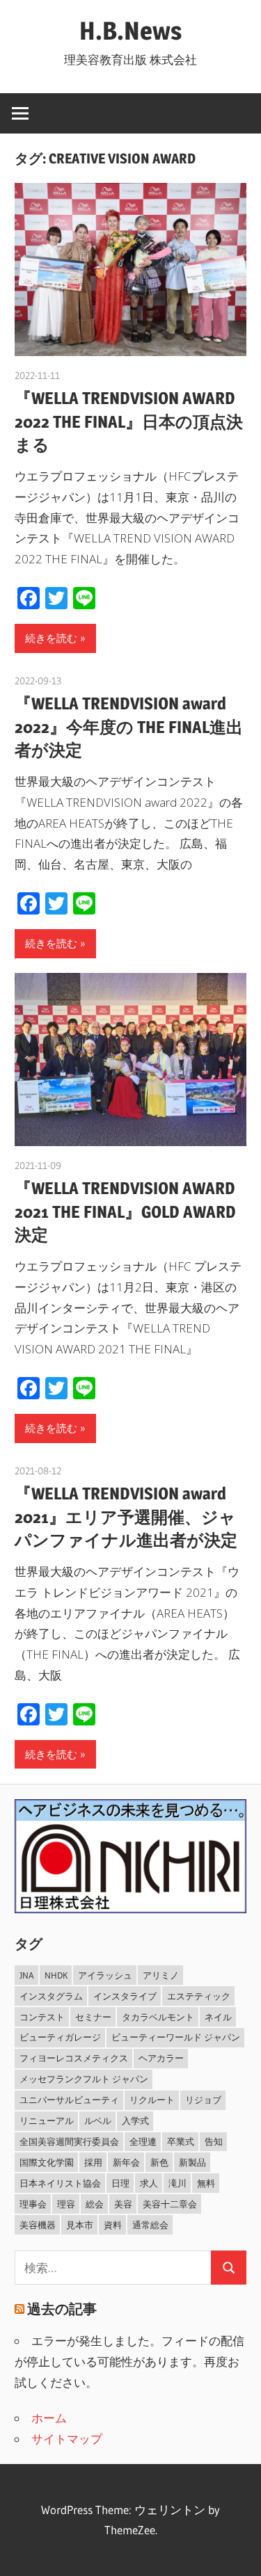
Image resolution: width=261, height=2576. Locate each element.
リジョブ (203, 2100)
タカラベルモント (158, 2017)
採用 (93, 2162)
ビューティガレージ (60, 2037)
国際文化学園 (47, 2162)
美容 (123, 2204)
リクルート (152, 2100)
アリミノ (161, 1975)
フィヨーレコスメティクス (74, 2058)
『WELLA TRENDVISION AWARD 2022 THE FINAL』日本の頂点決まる (129, 421)
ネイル (218, 2017)
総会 (95, 2204)
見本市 (80, 2225)
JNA (27, 1975)
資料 (113, 2225)
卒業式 (181, 2141)
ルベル (98, 2120)
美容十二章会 (170, 2204)
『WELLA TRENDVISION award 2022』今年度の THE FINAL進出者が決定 (129, 727)
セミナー (93, 2017)
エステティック (199, 1996)
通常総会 (150, 2225)
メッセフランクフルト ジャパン (84, 2079)
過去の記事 (62, 2309)
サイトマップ (67, 2439)
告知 (214, 2141)
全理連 (143, 2141)
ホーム (49, 2418)
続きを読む (51, 638)
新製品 (192, 2162)
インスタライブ (125, 1996)
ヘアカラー (161, 2058)
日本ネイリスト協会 (60, 2183)
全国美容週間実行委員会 (69, 2141)
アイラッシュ (105, 1975)
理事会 (33, 2204)
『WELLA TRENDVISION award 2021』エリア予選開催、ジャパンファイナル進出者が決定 (126, 1517)
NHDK (56, 1975)
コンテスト (42, 2017)
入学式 (135, 2120)
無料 (206, 2183)
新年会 (126, 2162)
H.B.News (130, 31)
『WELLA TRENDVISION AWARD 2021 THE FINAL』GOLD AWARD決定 (125, 1211)
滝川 (177, 2183)
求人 (149, 2183)
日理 (120, 2183)
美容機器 (38, 2225)
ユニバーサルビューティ (69, 2100)
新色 (159, 2162)
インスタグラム (51, 1996)
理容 (66, 2204)
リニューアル (47, 2120)
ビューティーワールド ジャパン (176, 2037)
